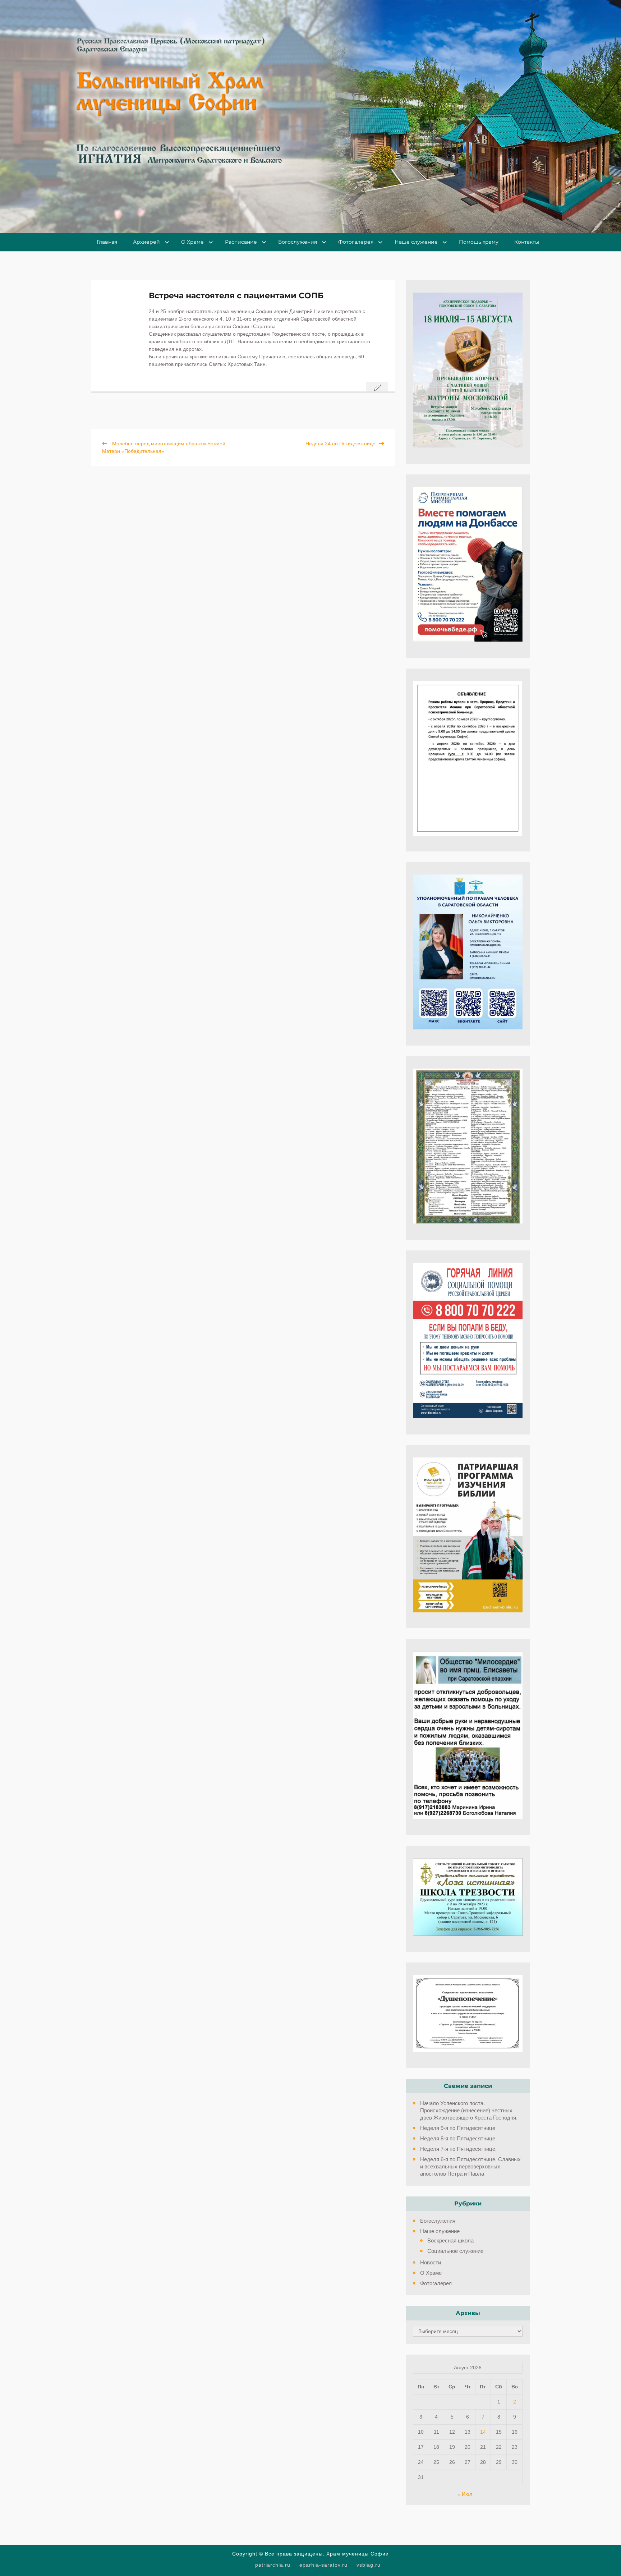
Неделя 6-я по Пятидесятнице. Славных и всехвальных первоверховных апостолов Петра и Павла (470, 2166)
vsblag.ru (369, 2565)
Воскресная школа (450, 2240)
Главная (107, 242)
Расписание (241, 242)
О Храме (192, 242)
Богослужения (298, 242)
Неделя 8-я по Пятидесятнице (458, 2138)
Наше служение (416, 242)
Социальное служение (455, 2251)
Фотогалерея (356, 242)
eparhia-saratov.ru (323, 2565)
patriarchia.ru (273, 2565)
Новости (431, 2262)
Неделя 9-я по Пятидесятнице (458, 2128)
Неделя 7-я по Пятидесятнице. (458, 2149)
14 (483, 2432)
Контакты (527, 242)
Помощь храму (479, 242)
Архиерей (146, 242)
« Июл (465, 2494)
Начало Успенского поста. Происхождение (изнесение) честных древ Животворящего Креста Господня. (470, 2110)
